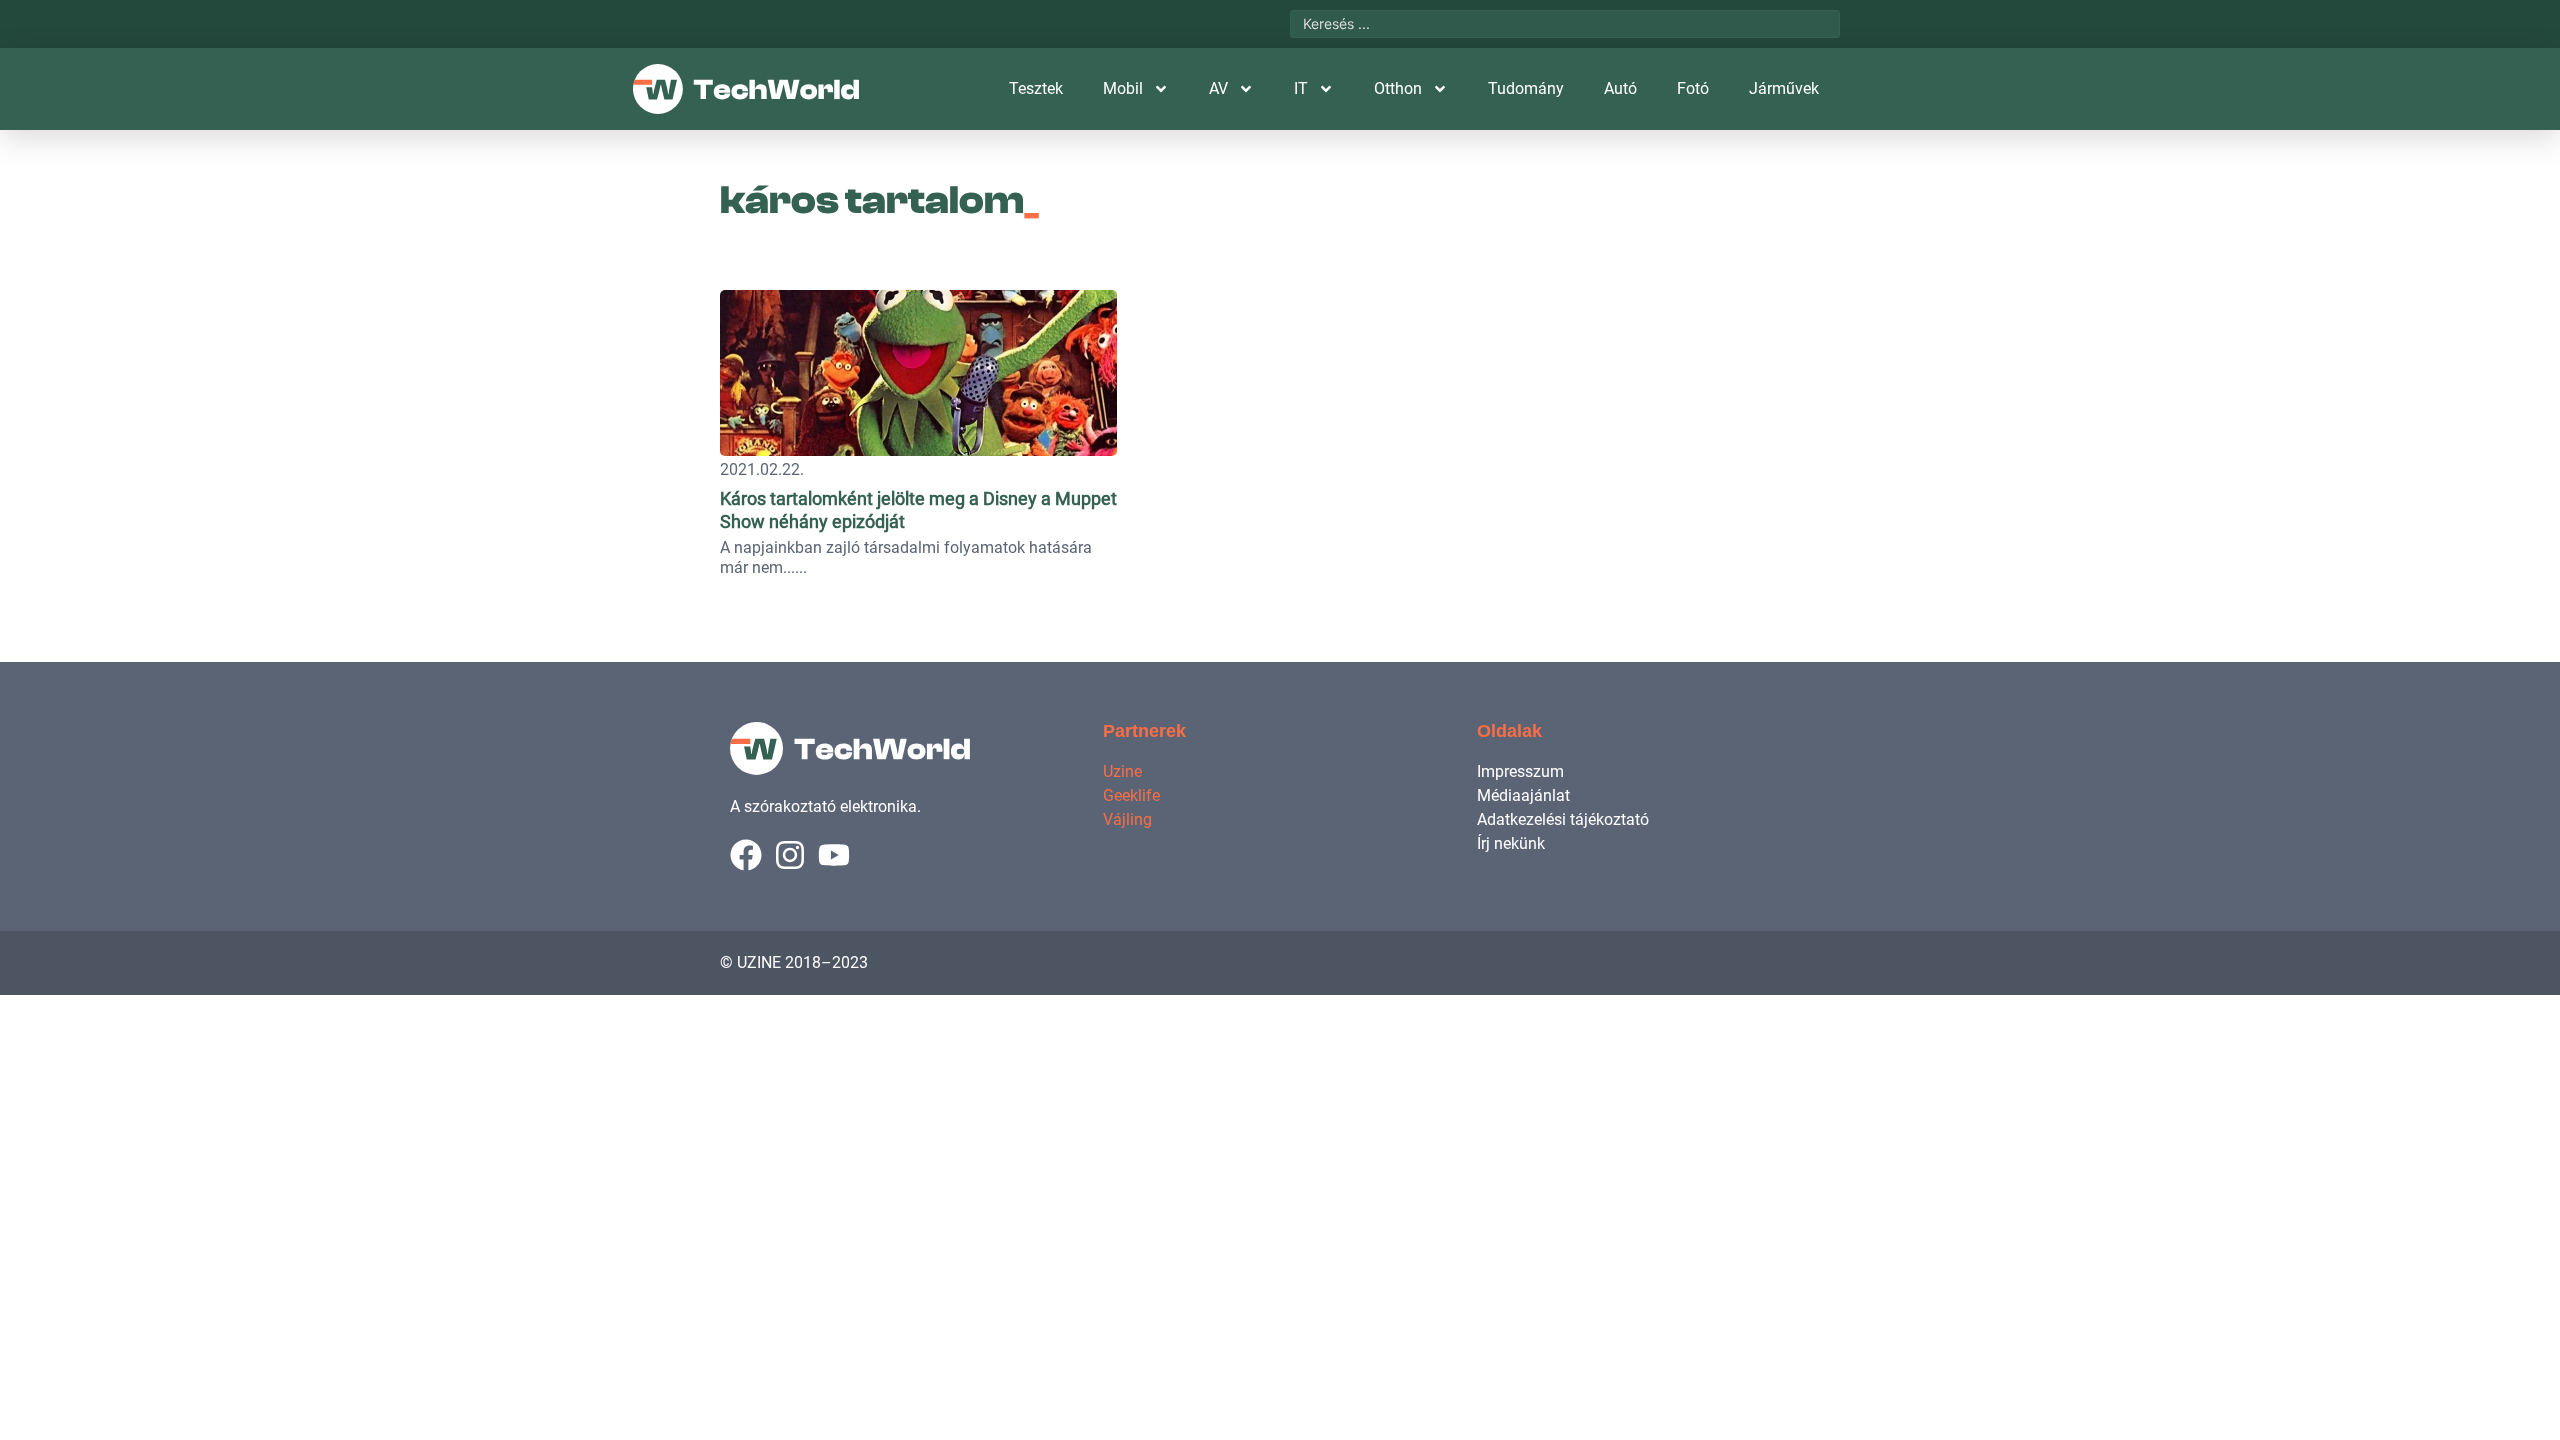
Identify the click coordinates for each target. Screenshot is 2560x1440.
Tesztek (1036, 88)
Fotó (1693, 88)
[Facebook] (746, 855)
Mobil (1123, 88)
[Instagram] (790, 855)
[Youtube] (834, 855)
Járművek (1784, 88)
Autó (1620, 88)
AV (1218, 88)
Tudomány (1526, 88)
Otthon (1398, 88)
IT (1301, 88)
